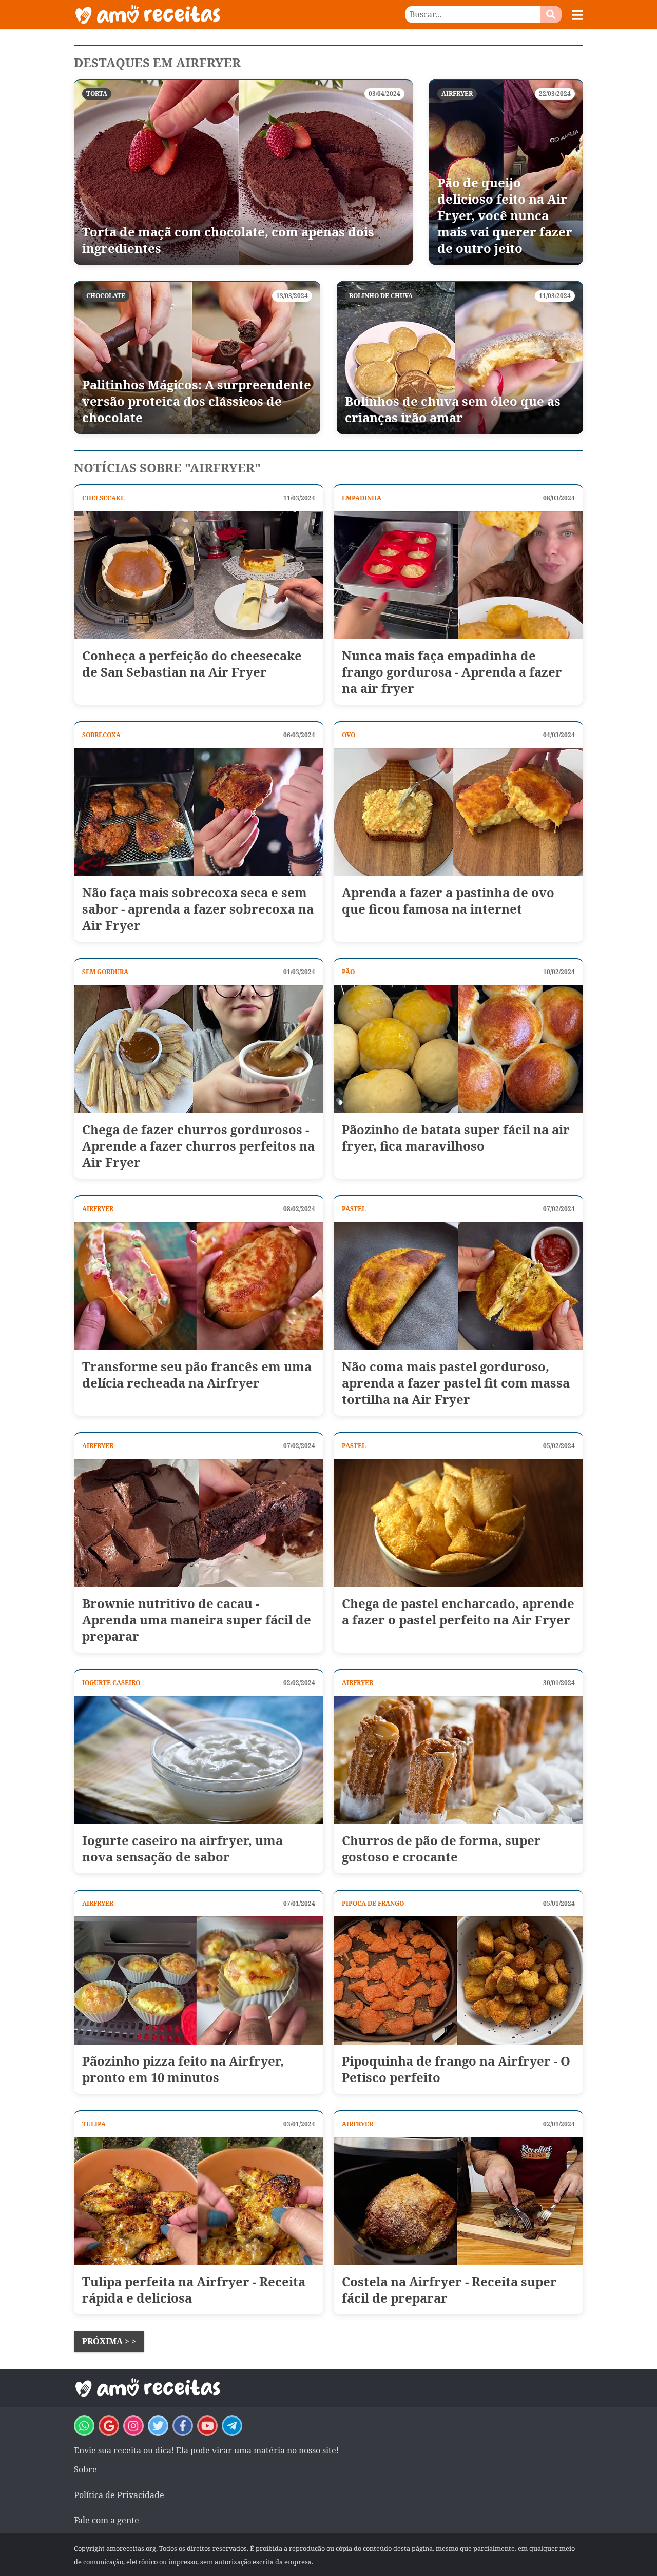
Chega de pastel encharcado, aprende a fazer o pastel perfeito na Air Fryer (458, 1612)
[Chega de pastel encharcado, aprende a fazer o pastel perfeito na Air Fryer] (458, 1523)
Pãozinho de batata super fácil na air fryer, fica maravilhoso (456, 1138)
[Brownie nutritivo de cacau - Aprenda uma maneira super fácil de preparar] (199, 1523)
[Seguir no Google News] (109, 2426)
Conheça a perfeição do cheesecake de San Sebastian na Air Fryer (192, 664)
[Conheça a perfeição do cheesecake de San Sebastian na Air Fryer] (199, 575)
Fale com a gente (107, 2520)
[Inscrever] (207, 2426)
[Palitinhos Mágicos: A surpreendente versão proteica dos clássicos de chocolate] (197, 358)
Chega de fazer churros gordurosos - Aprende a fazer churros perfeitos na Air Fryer (198, 1146)
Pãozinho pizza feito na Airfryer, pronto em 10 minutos (183, 2069)
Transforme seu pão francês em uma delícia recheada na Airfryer (197, 1375)
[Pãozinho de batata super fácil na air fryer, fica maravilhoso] (458, 1049)
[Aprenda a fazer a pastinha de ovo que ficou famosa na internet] (458, 812)
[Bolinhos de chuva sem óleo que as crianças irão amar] (460, 358)
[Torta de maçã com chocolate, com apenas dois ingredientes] (243, 172)
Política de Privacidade (119, 2495)
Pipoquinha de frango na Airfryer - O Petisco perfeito (456, 2069)
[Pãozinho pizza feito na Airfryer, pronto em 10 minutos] (199, 1980)
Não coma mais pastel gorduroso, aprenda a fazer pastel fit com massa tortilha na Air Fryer (456, 1383)
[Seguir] (133, 2426)
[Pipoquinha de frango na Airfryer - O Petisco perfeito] (458, 1980)
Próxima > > (109, 2341)
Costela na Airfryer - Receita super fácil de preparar (449, 2290)
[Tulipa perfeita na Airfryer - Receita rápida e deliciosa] (199, 2201)
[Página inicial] (201, 14)
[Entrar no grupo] (84, 2426)
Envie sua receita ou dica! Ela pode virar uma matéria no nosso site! (206, 2450)
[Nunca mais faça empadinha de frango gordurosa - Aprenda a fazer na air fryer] (458, 575)
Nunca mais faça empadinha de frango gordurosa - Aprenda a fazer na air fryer (452, 672)
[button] (577, 15)
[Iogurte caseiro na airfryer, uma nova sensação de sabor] (199, 1760)
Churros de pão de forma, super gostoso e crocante (441, 1849)
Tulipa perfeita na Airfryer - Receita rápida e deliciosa (194, 2290)
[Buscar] (551, 14)
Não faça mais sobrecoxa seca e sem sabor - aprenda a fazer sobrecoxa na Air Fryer (198, 909)
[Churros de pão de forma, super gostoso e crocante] (458, 1760)
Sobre (85, 2469)
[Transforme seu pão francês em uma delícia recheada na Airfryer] (199, 1286)
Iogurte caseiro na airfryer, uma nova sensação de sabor (182, 1849)
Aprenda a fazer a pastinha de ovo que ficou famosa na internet (448, 901)
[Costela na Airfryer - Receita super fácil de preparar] (458, 2201)
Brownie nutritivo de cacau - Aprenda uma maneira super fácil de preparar (197, 1620)
